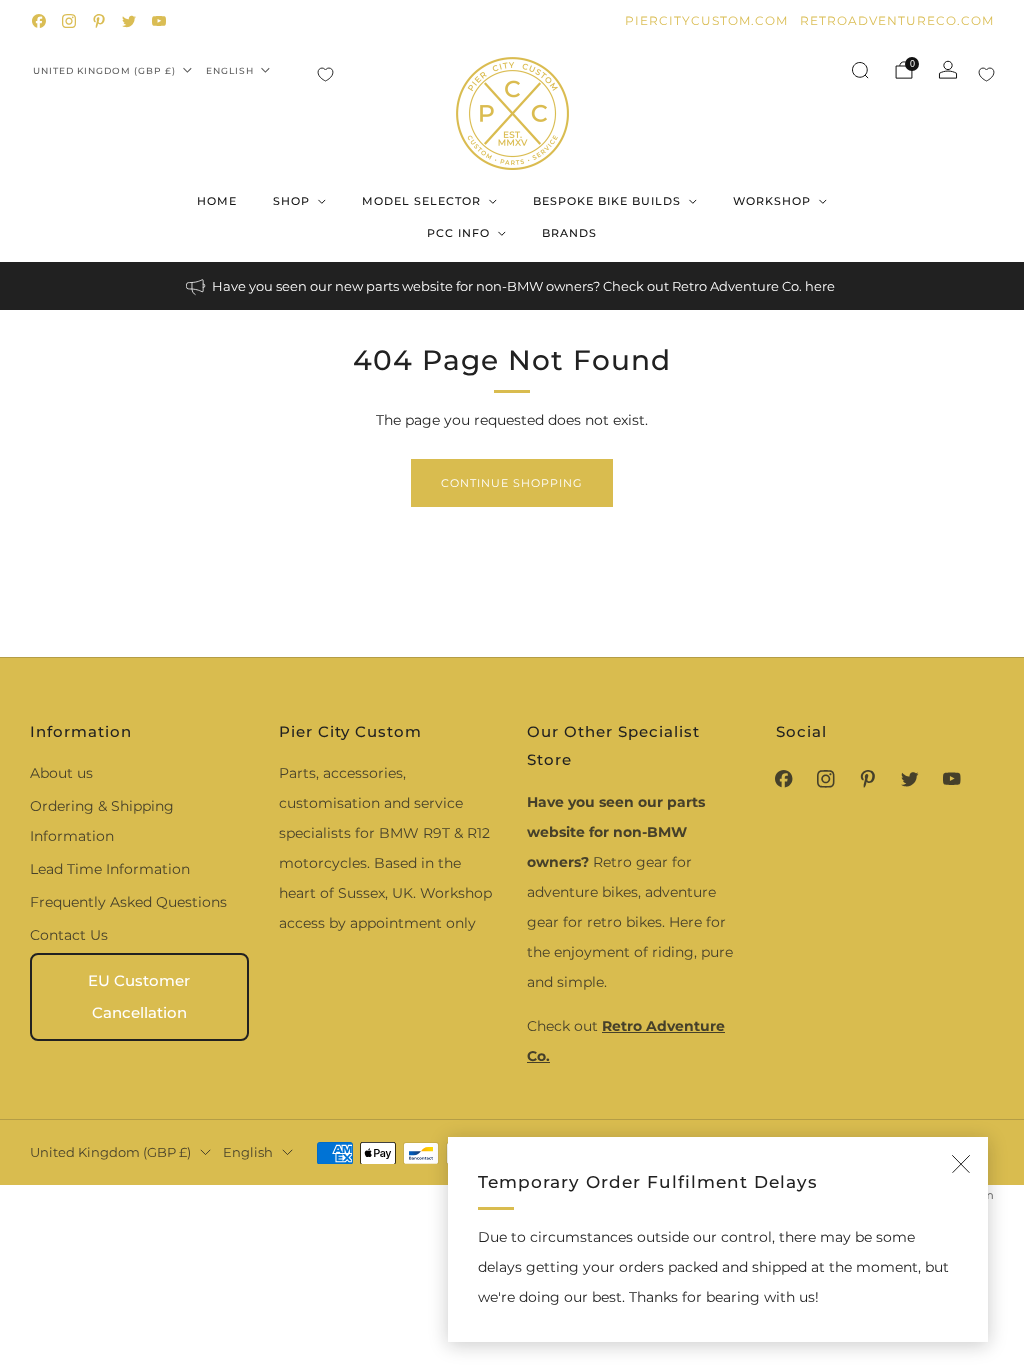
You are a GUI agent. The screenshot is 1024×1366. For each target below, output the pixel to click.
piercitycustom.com (706, 20)
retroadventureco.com (897, 20)
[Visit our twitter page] (129, 21)
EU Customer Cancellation (139, 996)
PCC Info (458, 233)
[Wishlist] (325, 74)
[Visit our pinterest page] (99, 21)
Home (217, 201)
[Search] (860, 70)
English (230, 70)
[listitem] (512, 286)
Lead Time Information (110, 869)
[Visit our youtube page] (159, 21)
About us (61, 773)
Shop (291, 201)
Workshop (772, 201)
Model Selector (421, 201)
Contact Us (69, 935)
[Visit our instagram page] (69, 21)
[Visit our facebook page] (39, 21)
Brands (569, 233)
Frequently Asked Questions (128, 902)
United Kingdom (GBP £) (104, 70)
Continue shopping (512, 483)
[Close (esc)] (961, 1164)
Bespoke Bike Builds (607, 201)
